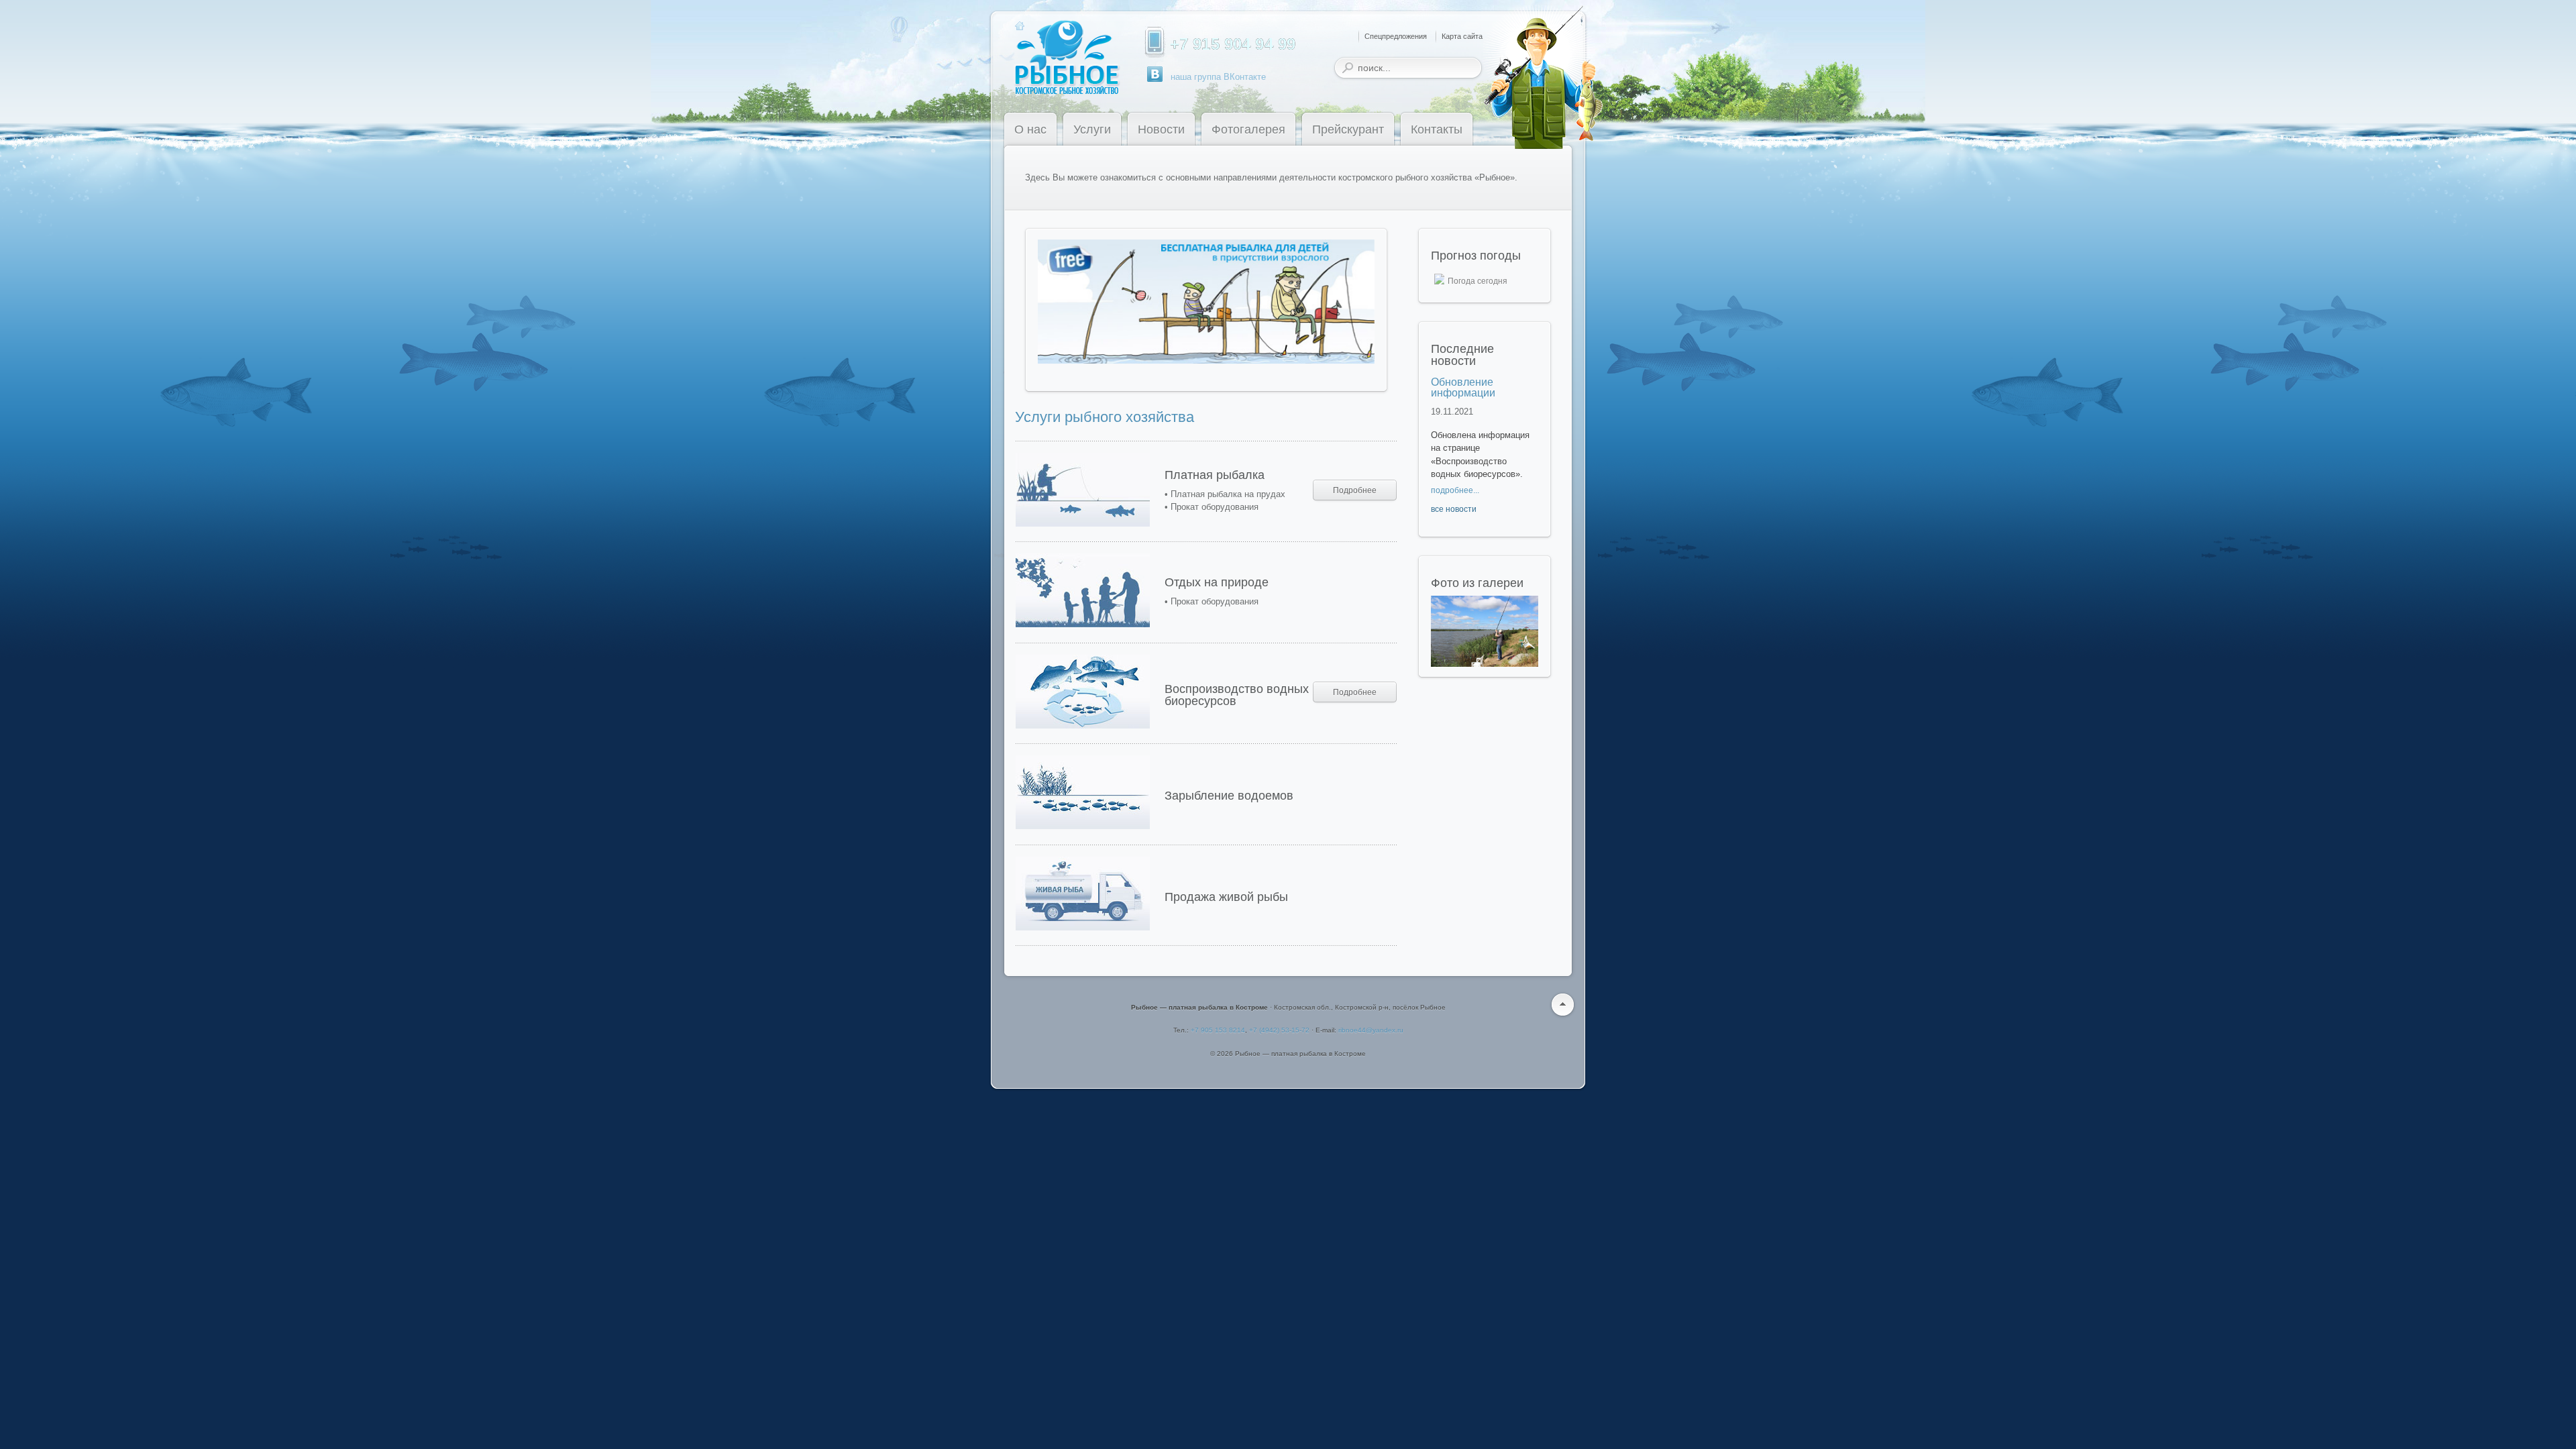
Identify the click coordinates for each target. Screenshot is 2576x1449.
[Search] (1348, 68)
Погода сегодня (1478, 281)
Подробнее (1355, 490)
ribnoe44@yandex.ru (1371, 1030)
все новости (1454, 509)
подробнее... (1455, 490)
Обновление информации (1463, 387)
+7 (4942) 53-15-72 (1279, 1030)
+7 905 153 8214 (1218, 1030)
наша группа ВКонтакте (1218, 77)
